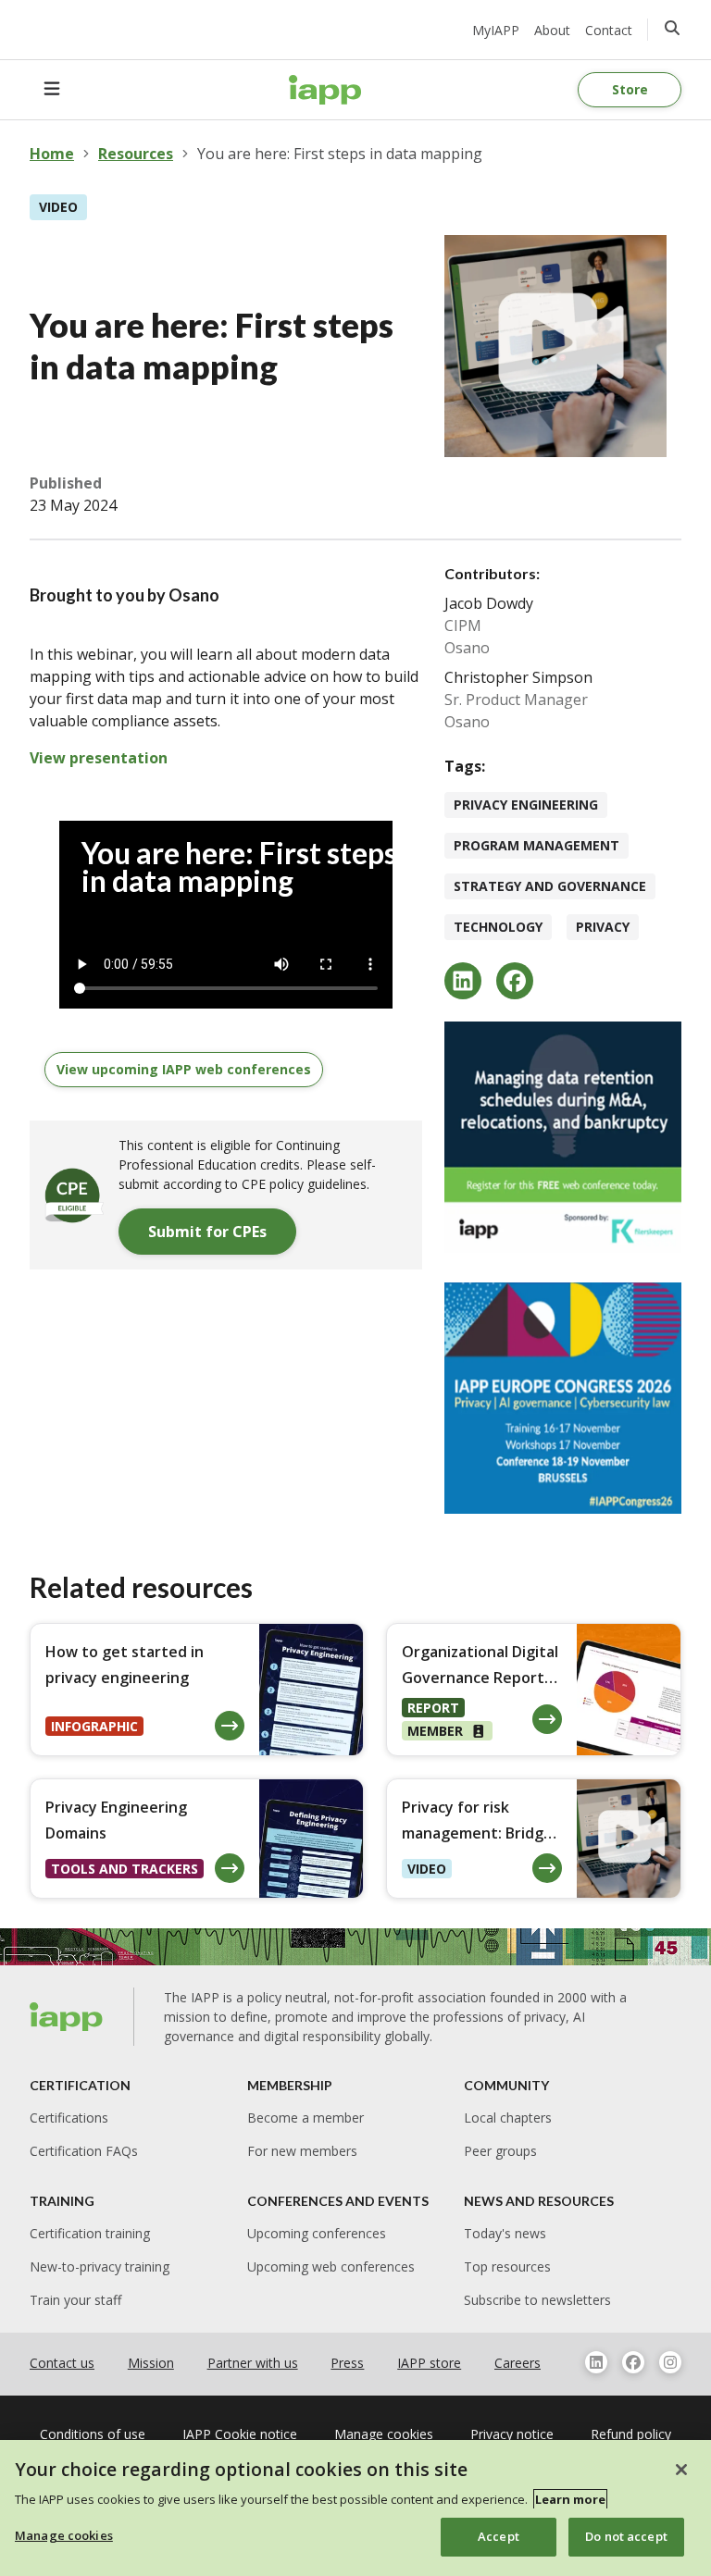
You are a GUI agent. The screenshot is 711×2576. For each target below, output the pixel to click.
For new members (302, 2151)
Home (52, 154)
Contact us (62, 2363)
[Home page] (67, 2017)
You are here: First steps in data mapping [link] (340, 154)
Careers (518, 2363)
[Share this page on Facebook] (515, 981)
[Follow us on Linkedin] (596, 2362)
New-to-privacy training (100, 2266)
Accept (499, 2536)
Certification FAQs (84, 2151)
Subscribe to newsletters (537, 2300)
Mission (151, 2363)
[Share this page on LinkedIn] (463, 981)
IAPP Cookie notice (240, 2434)
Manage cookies (64, 2535)
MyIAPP (496, 30)
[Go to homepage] (325, 90)
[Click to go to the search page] (672, 28)
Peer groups (500, 2151)
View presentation (99, 758)
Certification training (90, 2233)
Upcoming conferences (317, 2233)
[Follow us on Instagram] (670, 2362)
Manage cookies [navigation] (384, 2434)
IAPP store (429, 2363)
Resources (136, 154)
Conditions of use (93, 2434)
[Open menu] (52, 90)
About (552, 30)
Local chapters (508, 2118)
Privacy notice (512, 2434)
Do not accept (626, 2536)
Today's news (505, 2233)
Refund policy (631, 2434)
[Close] (681, 2470)
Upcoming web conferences (331, 2266)
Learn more (570, 2499)
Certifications (69, 2118)
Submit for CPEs (207, 1232)
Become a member (306, 2118)
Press (347, 2363)
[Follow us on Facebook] (633, 2362)
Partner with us (253, 2363)
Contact (609, 30)
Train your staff (75, 2300)
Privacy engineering (526, 805)
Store (630, 89)
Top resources (507, 2266)
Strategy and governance (550, 886)
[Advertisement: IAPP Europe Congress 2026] (563, 1398)
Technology (498, 927)
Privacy (603, 927)
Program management (536, 845)
